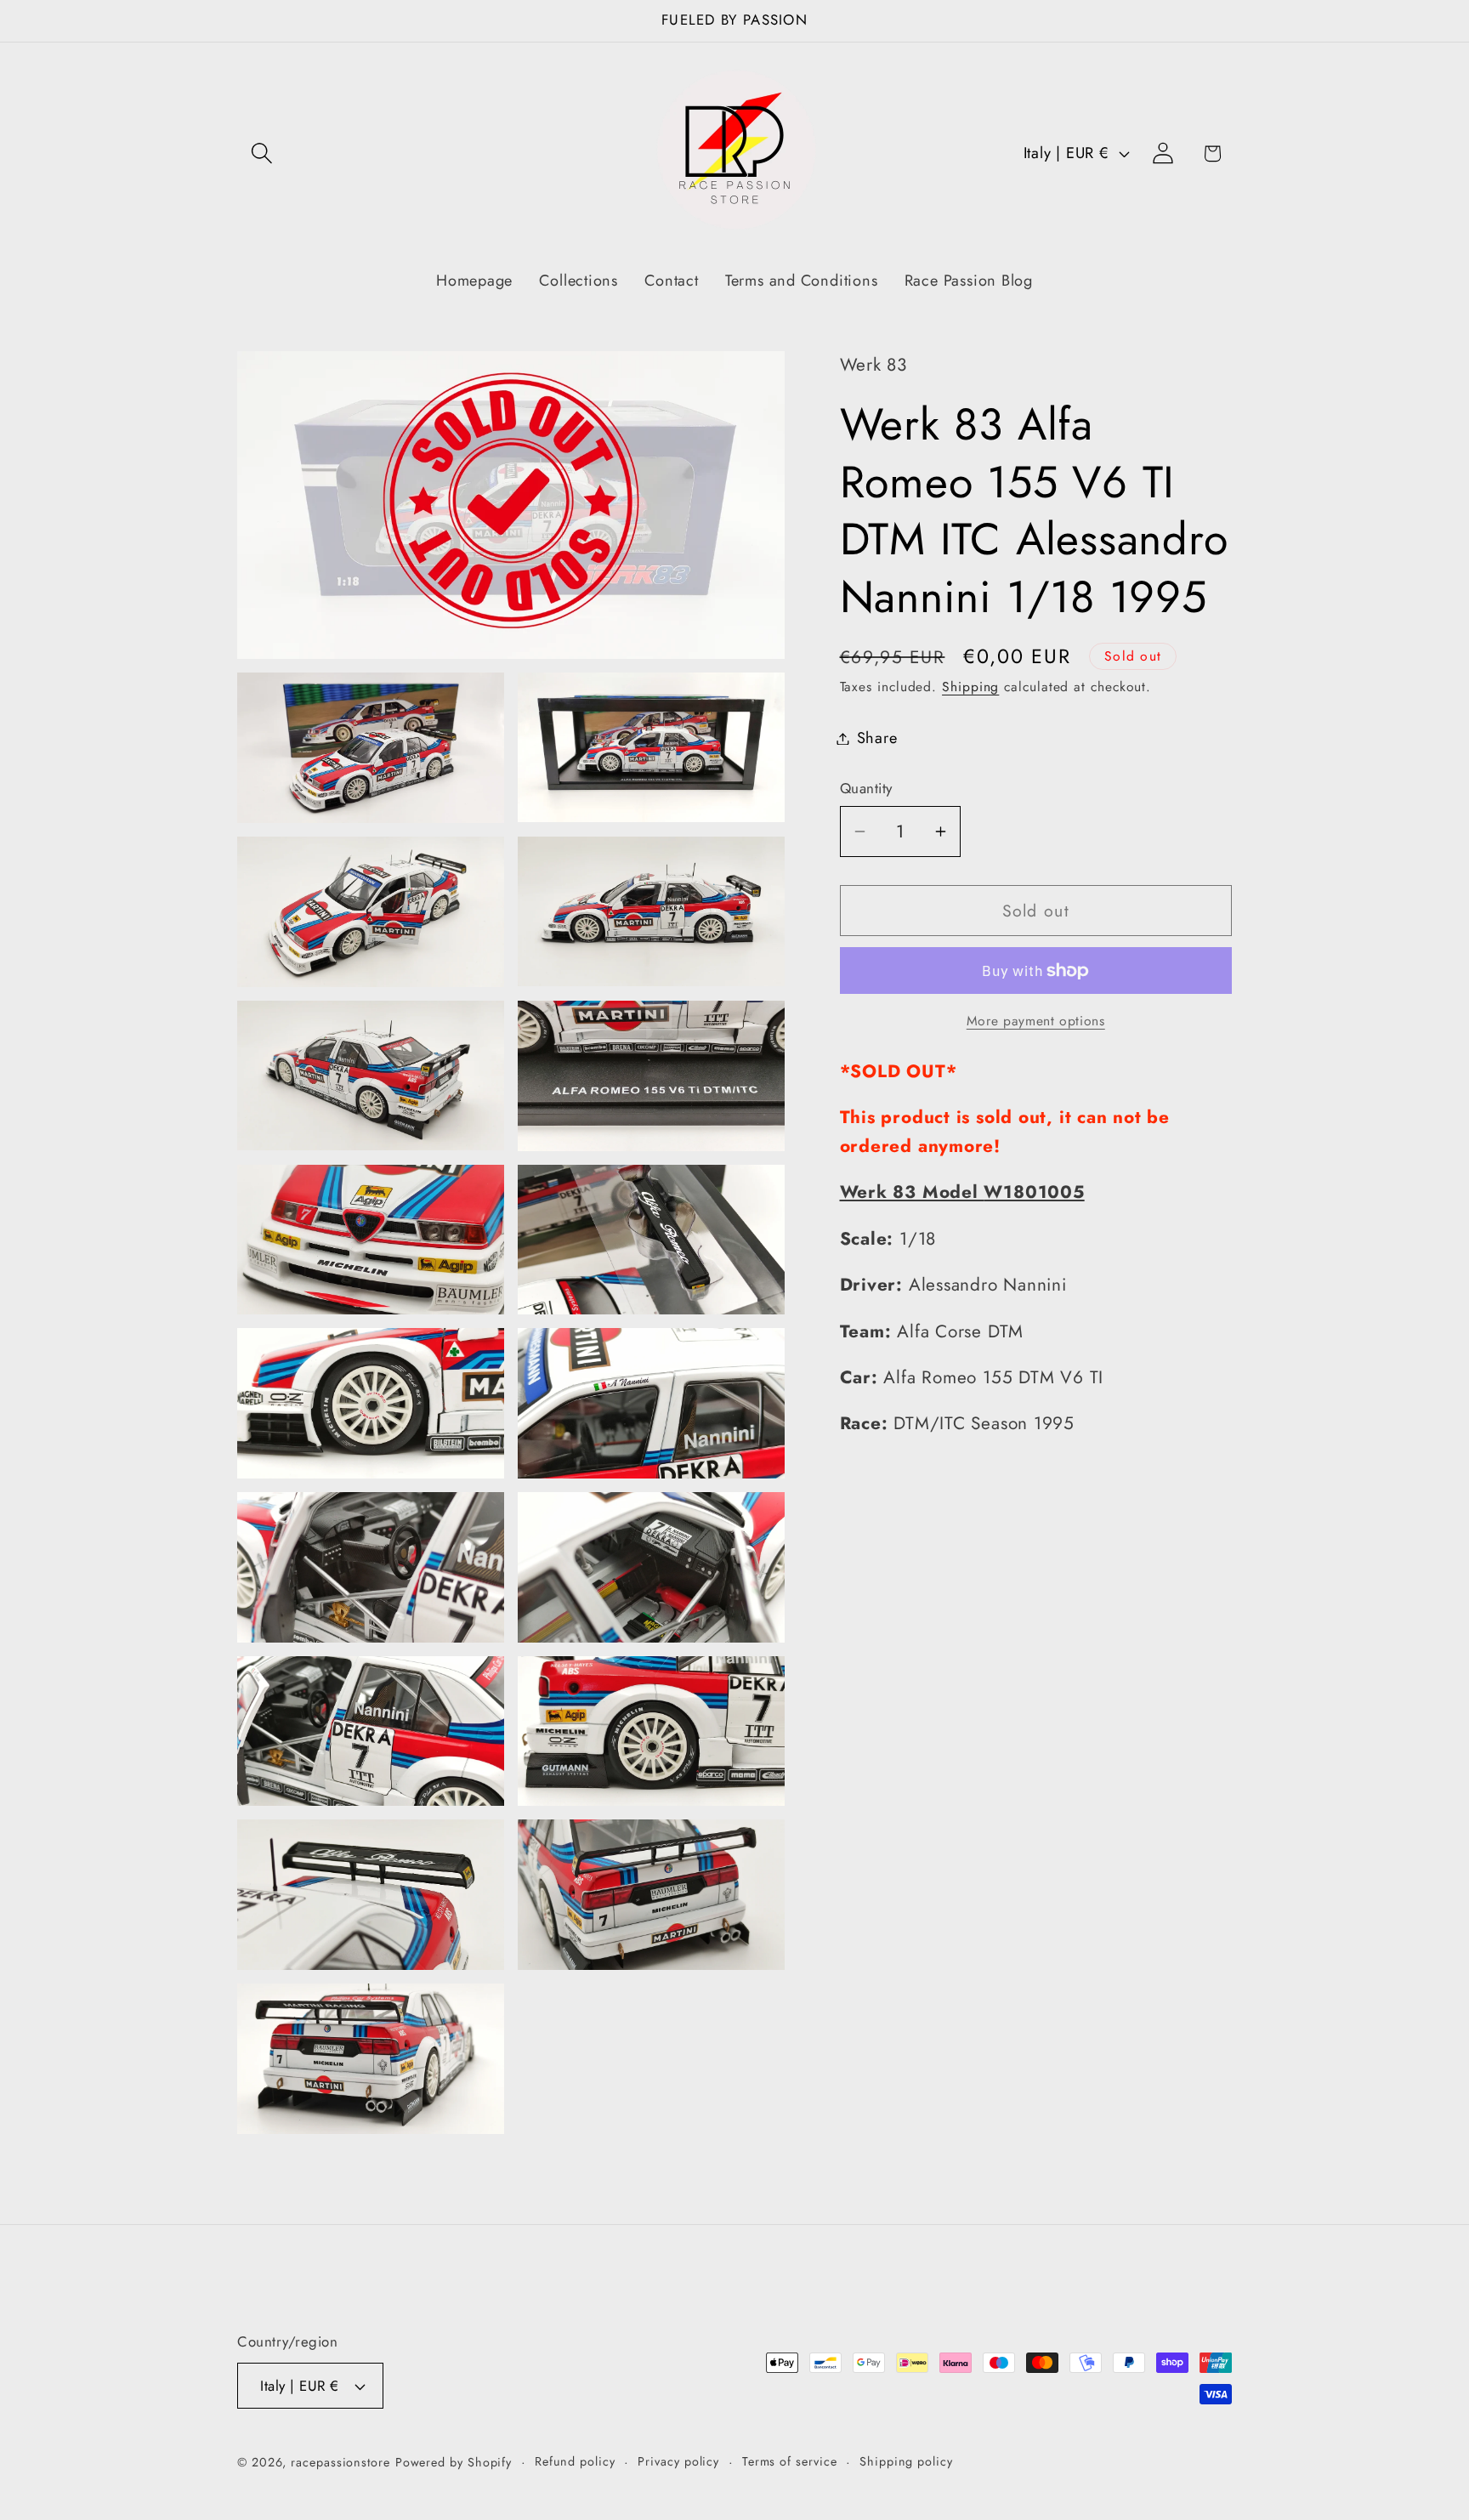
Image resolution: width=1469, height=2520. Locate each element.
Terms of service (790, 2461)
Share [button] (877, 738)
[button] (261, 153)
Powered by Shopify (454, 2462)
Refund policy (575, 2461)
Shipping (970, 687)
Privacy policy (678, 2461)
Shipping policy (906, 2461)
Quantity (866, 789)
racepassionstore (340, 2462)
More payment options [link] (1036, 1021)
